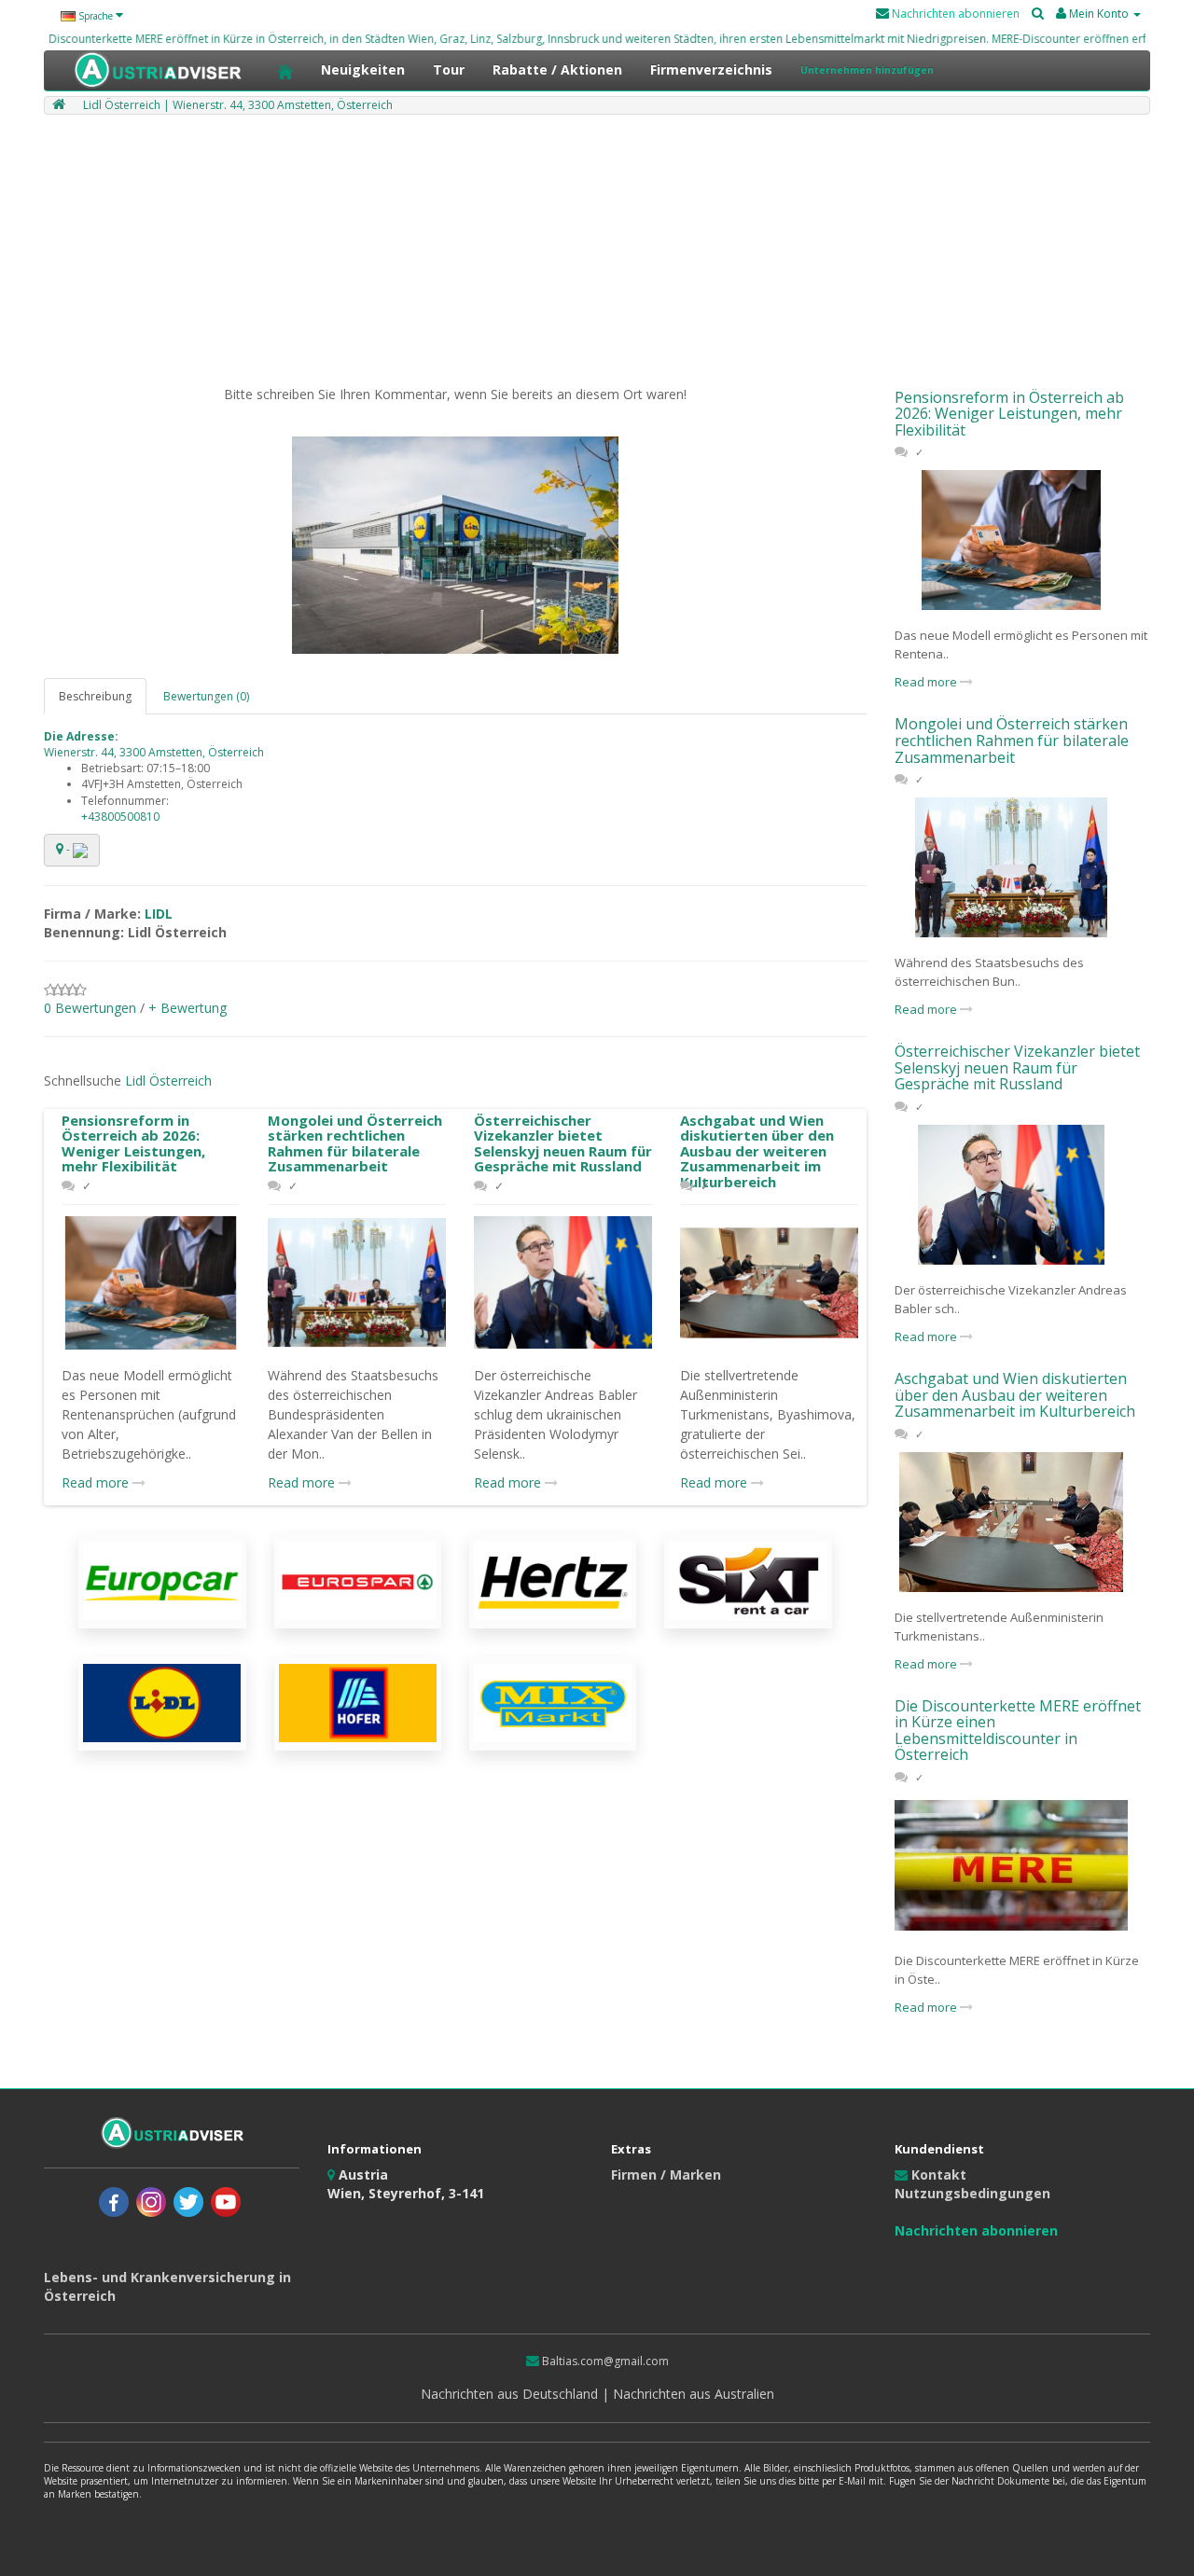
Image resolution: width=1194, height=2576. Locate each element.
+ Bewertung (187, 1008)
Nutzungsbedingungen (972, 2193)
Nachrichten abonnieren (954, 14)
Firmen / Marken (666, 2174)
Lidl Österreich (168, 1080)
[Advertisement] (597, 255)
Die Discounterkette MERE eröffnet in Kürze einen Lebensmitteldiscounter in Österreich (1018, 1731)
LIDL (159, 914)
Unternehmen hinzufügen (867, 70)
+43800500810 (120, 817)
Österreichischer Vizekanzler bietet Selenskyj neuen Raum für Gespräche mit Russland (563, 1143)
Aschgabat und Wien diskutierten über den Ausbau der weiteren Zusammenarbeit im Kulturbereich (757, 1151)
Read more (97, 1482)
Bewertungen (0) (206, 696)
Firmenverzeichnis (711, 69)
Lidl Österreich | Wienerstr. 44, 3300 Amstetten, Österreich (238, 105)
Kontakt (937, 2174)
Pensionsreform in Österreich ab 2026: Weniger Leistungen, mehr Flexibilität (133, 1143)
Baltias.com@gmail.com (604, 2361)
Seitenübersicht (948, 2249)
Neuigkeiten (363, 69)
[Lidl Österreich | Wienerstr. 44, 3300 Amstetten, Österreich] (455, 546)
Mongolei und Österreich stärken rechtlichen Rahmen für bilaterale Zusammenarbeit (355, 1143)
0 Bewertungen (90, 1008)
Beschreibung (95, 696)
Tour (449, 69)
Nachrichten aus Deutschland (511, 2394)
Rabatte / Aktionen (557, 69)
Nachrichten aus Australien (692, 2394)
